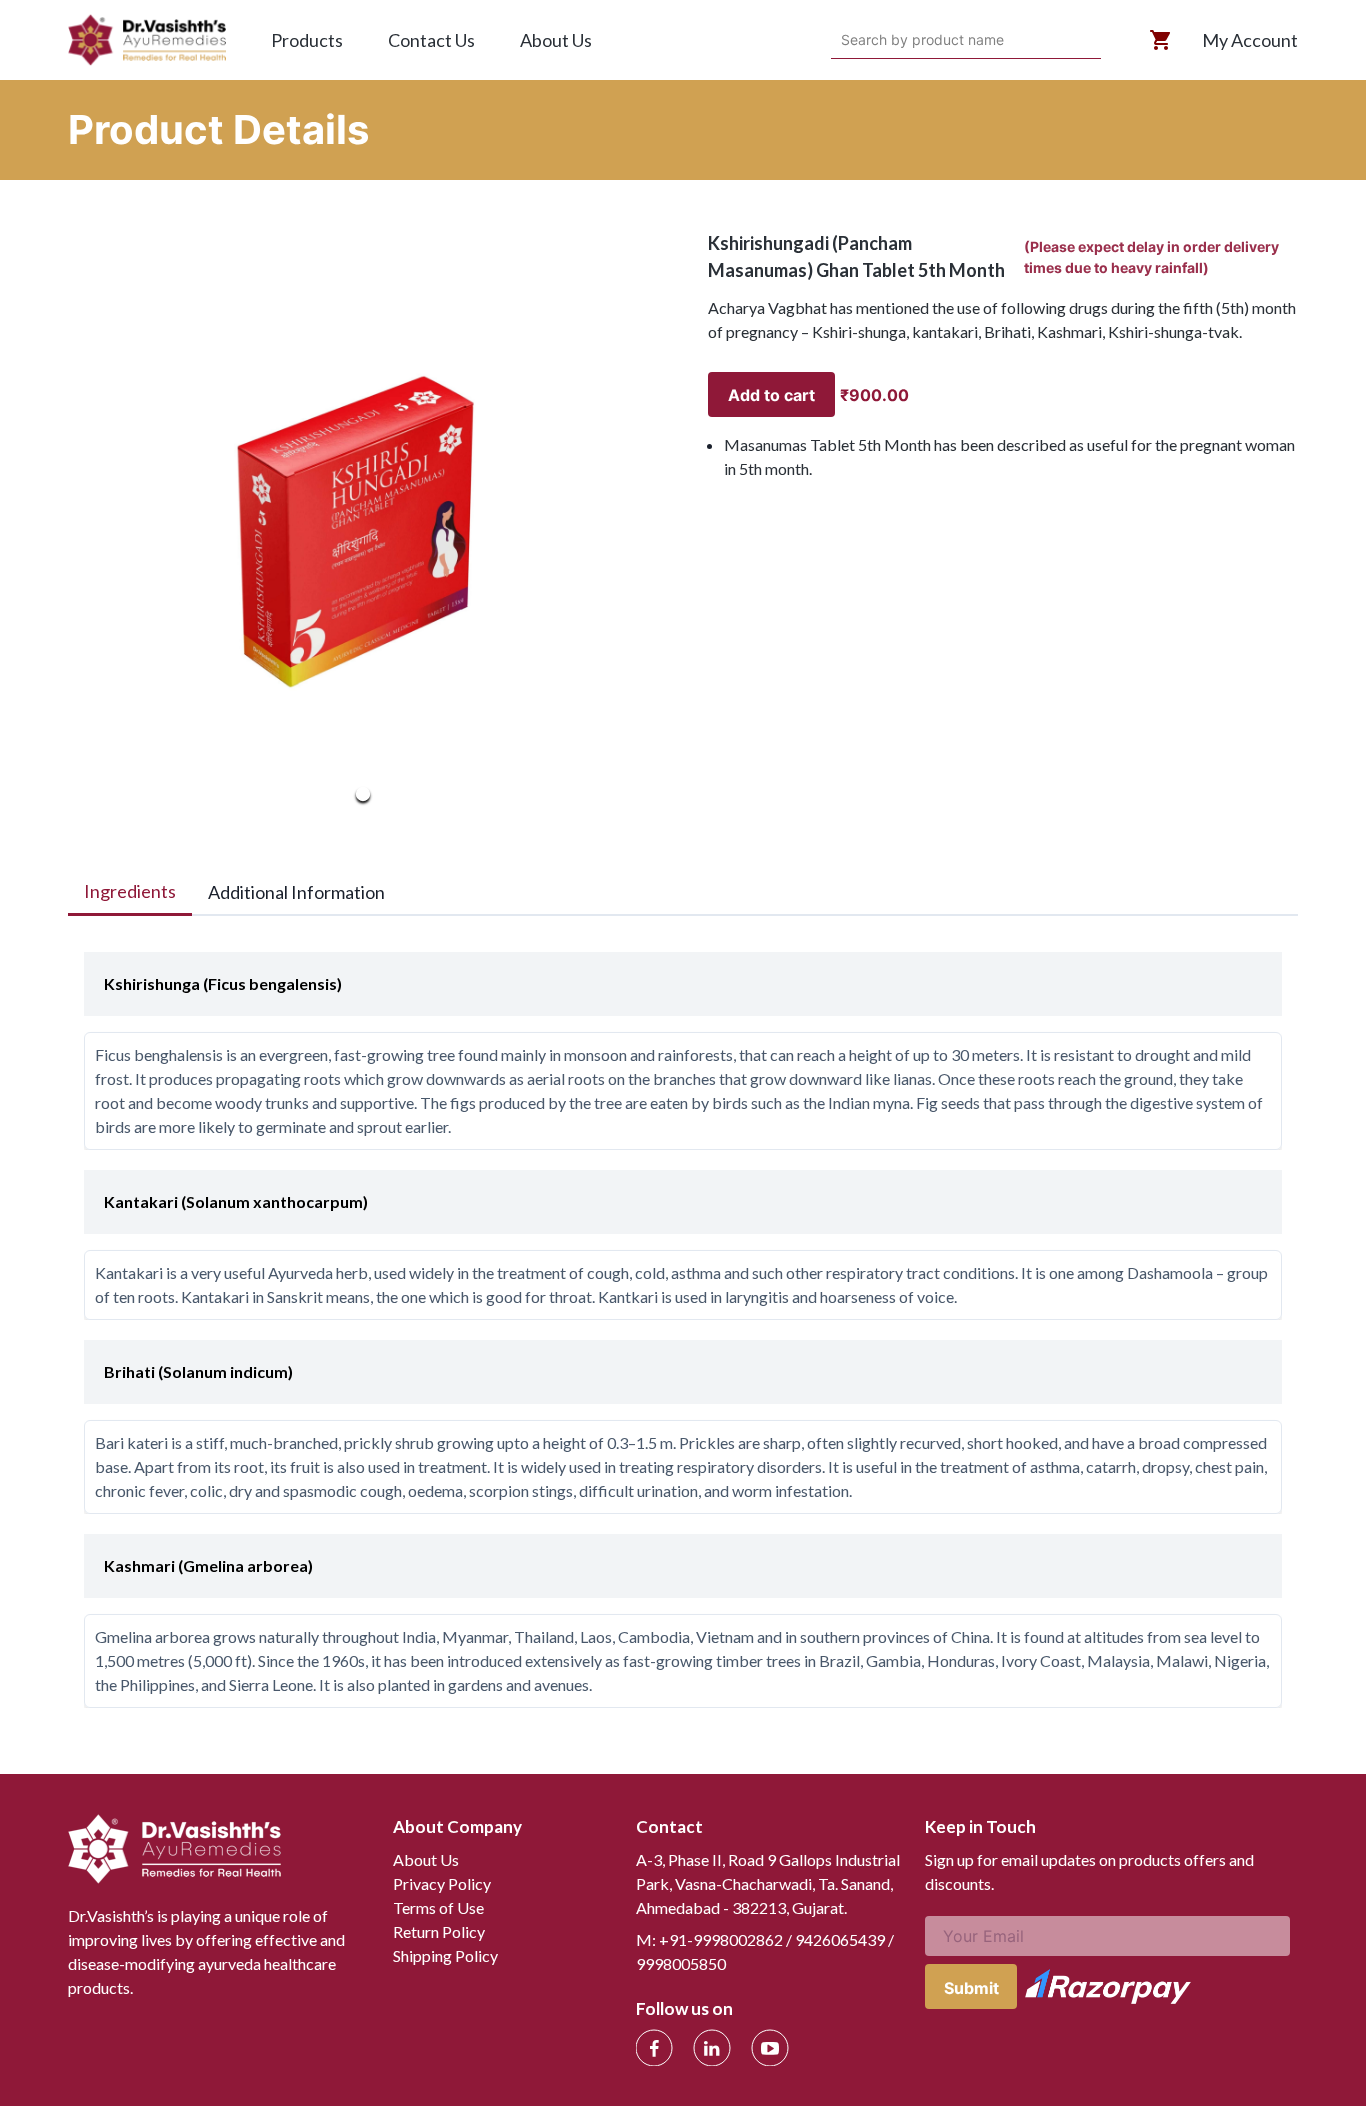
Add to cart (771, 395)
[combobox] (843, 40)
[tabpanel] (682, 1320)
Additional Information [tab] (296, 892)
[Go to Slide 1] (363, 794)
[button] (363, 525)
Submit (971, 1988)
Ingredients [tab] (130, 891)
